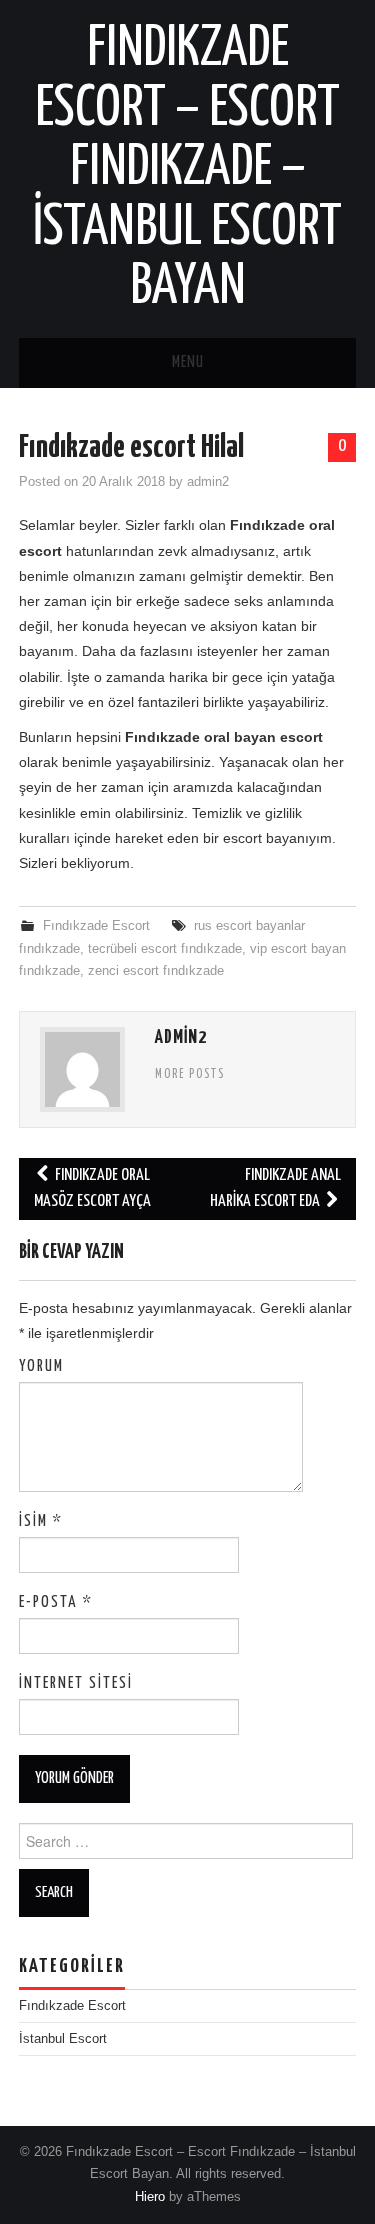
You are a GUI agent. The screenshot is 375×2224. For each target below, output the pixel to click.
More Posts (190, 1075)
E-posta (56, 1602)
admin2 (208, 482)
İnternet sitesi (76, 1683)
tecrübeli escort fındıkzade (165, 949)
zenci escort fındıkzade (156, 971)
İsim (41, 1521)
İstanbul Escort (63, 2039)
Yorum (41, 1366)
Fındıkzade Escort (96, 926)
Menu (188, 362)
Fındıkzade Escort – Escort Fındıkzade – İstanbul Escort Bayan (187, 168)
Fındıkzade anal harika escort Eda (275, 1188)
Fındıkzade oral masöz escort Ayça (92, 1188)
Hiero (150, 2197)
